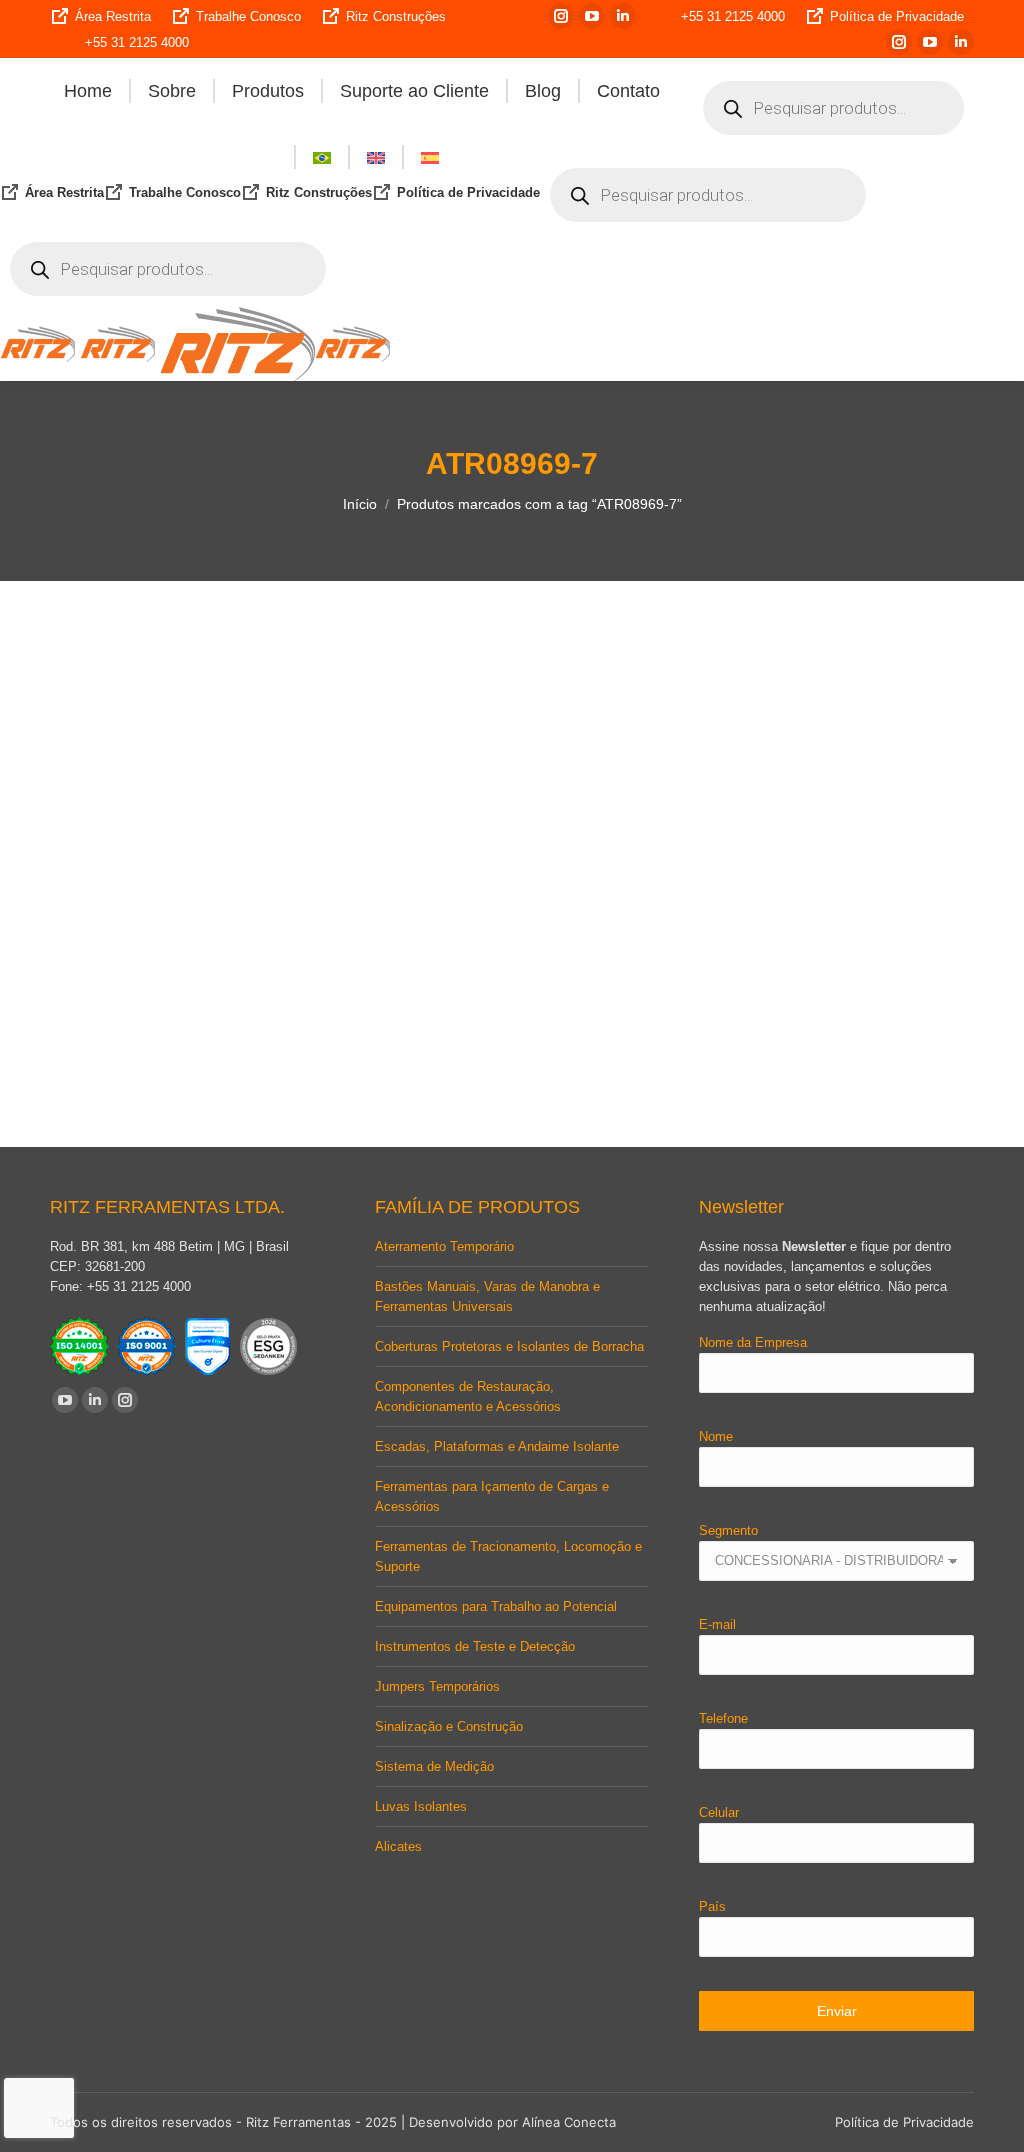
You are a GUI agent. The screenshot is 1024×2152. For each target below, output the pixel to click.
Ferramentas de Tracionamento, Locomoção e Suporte (508, 1556)
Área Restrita (113, 16)
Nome (716, 1436)
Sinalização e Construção (449, 1726)
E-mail (717, 1624)
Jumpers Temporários (437, 1686)
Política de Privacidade (897, 16)
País (712, 1906)
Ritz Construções (396, 16)
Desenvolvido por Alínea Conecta (512, 2122)
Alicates (398, 1846)
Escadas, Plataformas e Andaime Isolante (497, 1446)
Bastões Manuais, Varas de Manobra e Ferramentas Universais (487, 1296)
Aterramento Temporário (444, 1246)
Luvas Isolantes (421, 1806)
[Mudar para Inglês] (376, 157)
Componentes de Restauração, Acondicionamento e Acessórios (468, 1396)
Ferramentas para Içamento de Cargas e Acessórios (492, 1496)
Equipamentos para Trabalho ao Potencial (496, 1606)
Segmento (728, 1530)
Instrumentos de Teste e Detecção (475, 1646)
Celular (719, 1812)
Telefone (723, 1718)
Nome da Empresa (753, 1342)
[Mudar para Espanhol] (430, 157)
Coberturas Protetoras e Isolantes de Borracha (509, 1346)
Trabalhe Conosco (248, 16)
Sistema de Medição (434, 1766)
